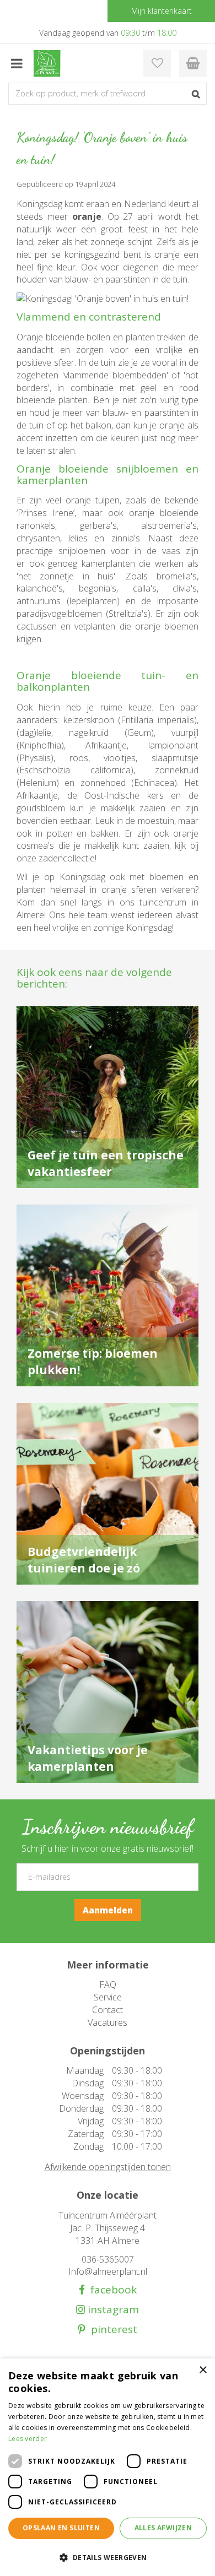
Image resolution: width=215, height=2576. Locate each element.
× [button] (203, 2370)
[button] (108, 2557)
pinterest (111, 2330)
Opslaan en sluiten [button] (61, 2528)
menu (17, 63)
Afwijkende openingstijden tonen (108, 2167)
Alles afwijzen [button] (163, 2528)
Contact (108, 2010)
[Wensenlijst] (157, 63)
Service (108, 1997)
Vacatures (108, 2022)
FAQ (108, 1984)
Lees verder (28, 2439)
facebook (111, 2290)
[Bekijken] (193, 63)
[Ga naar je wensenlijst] (157, 63)
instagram (112, 2310)
